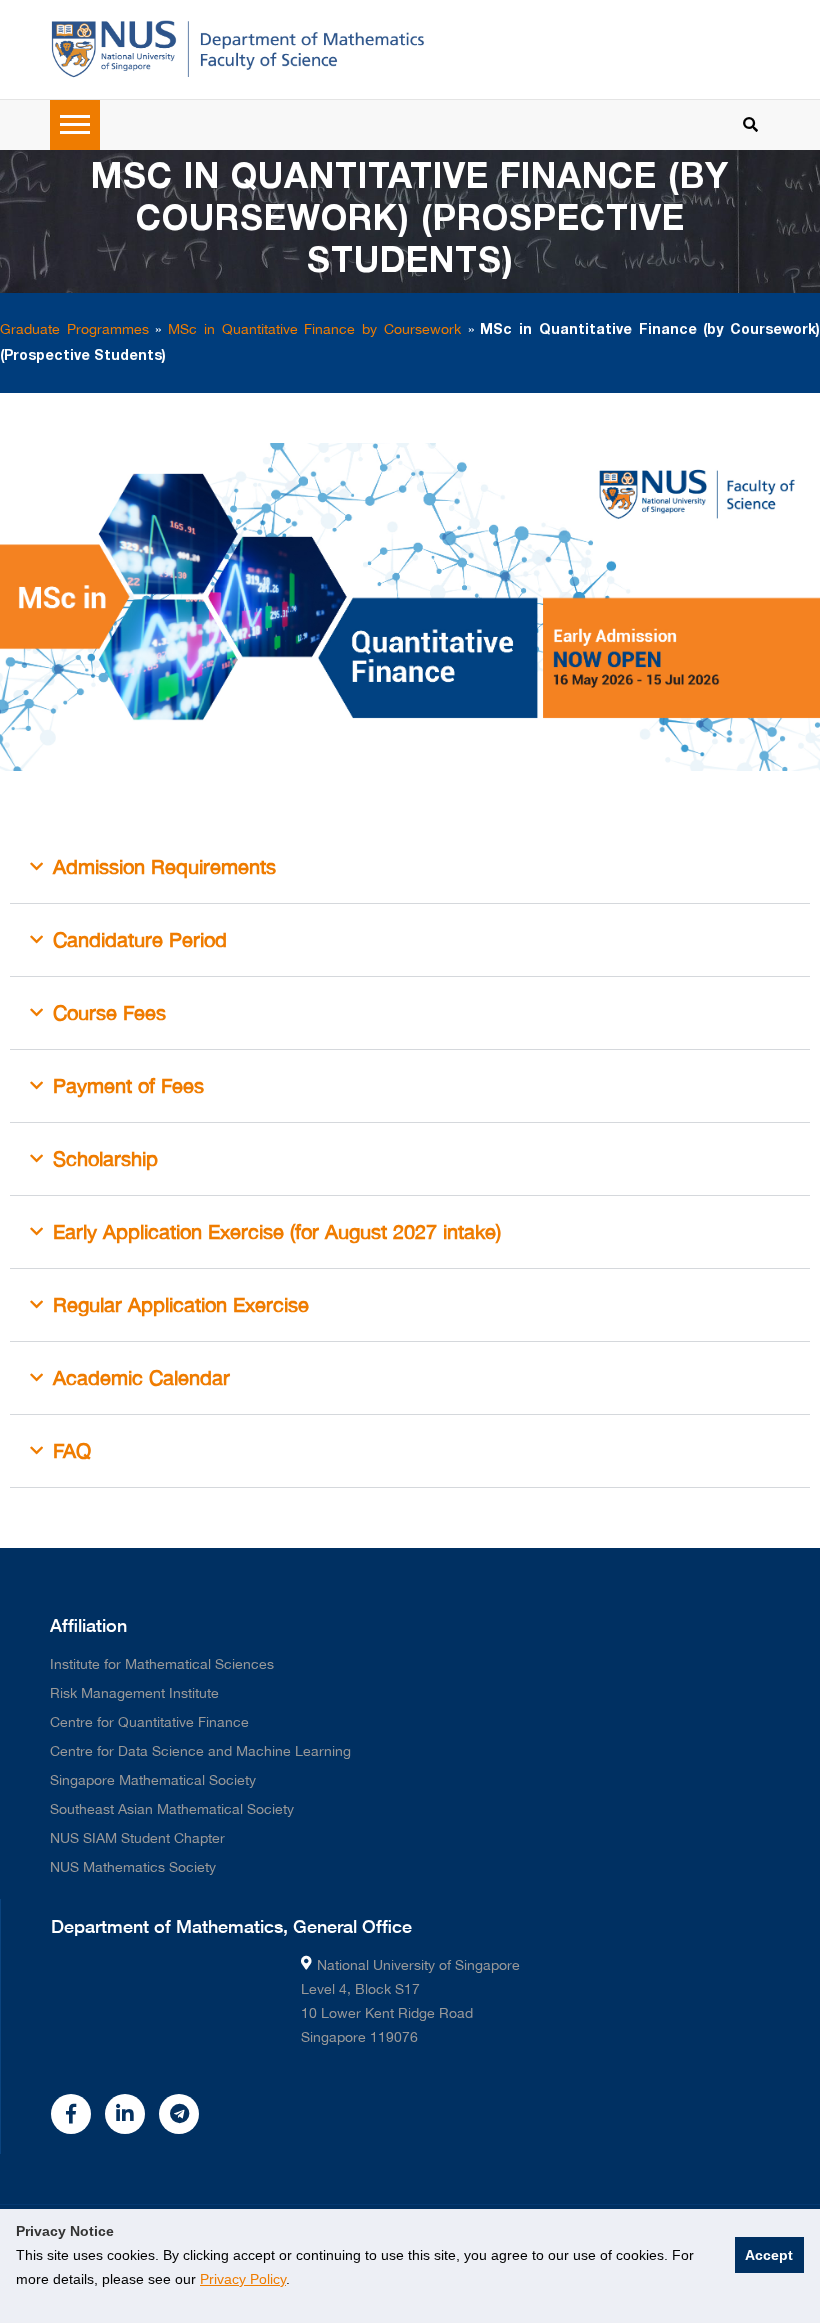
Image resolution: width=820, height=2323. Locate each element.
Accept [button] (769, 2255)
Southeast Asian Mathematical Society (172, 1809)
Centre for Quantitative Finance (149, 1722)
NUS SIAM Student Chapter (137, 1838)
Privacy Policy (243, 2279)
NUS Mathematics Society (133, 1867)
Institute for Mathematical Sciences (162, 1664)
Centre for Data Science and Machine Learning (200, 1751)
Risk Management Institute (134, 1693)
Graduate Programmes (74, 329)
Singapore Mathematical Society (153, 1780)
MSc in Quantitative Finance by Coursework (314, 329)
